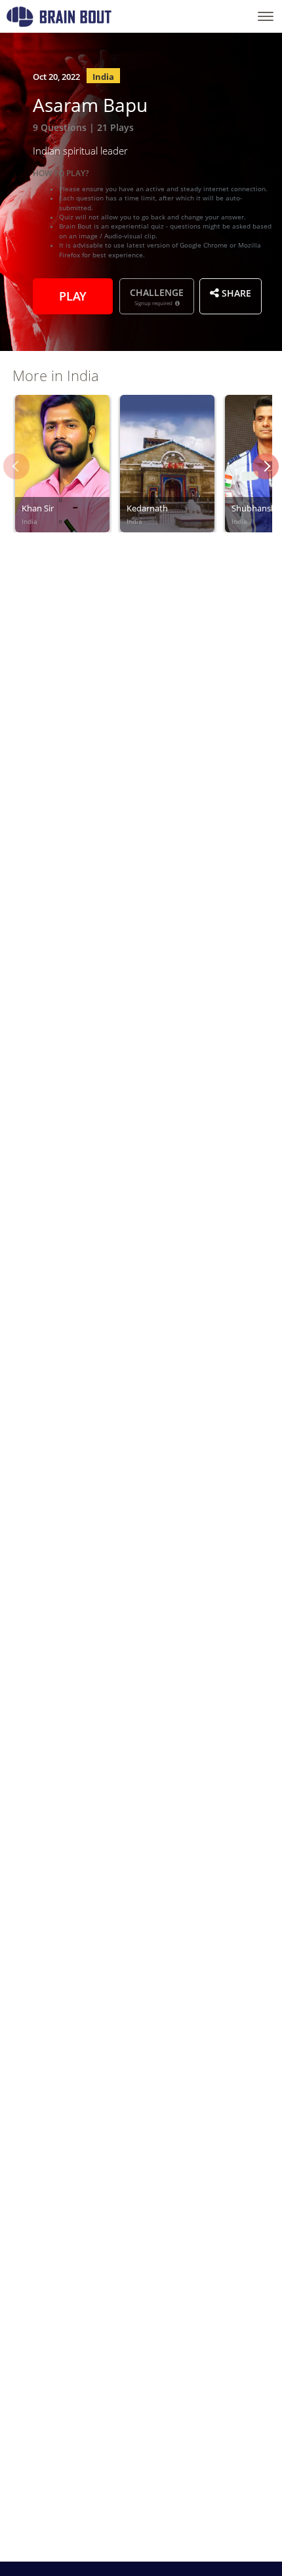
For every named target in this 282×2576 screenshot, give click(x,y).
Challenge (157, 296)
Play (73, 295)
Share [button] (235, 292)
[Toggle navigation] (266, 16)
